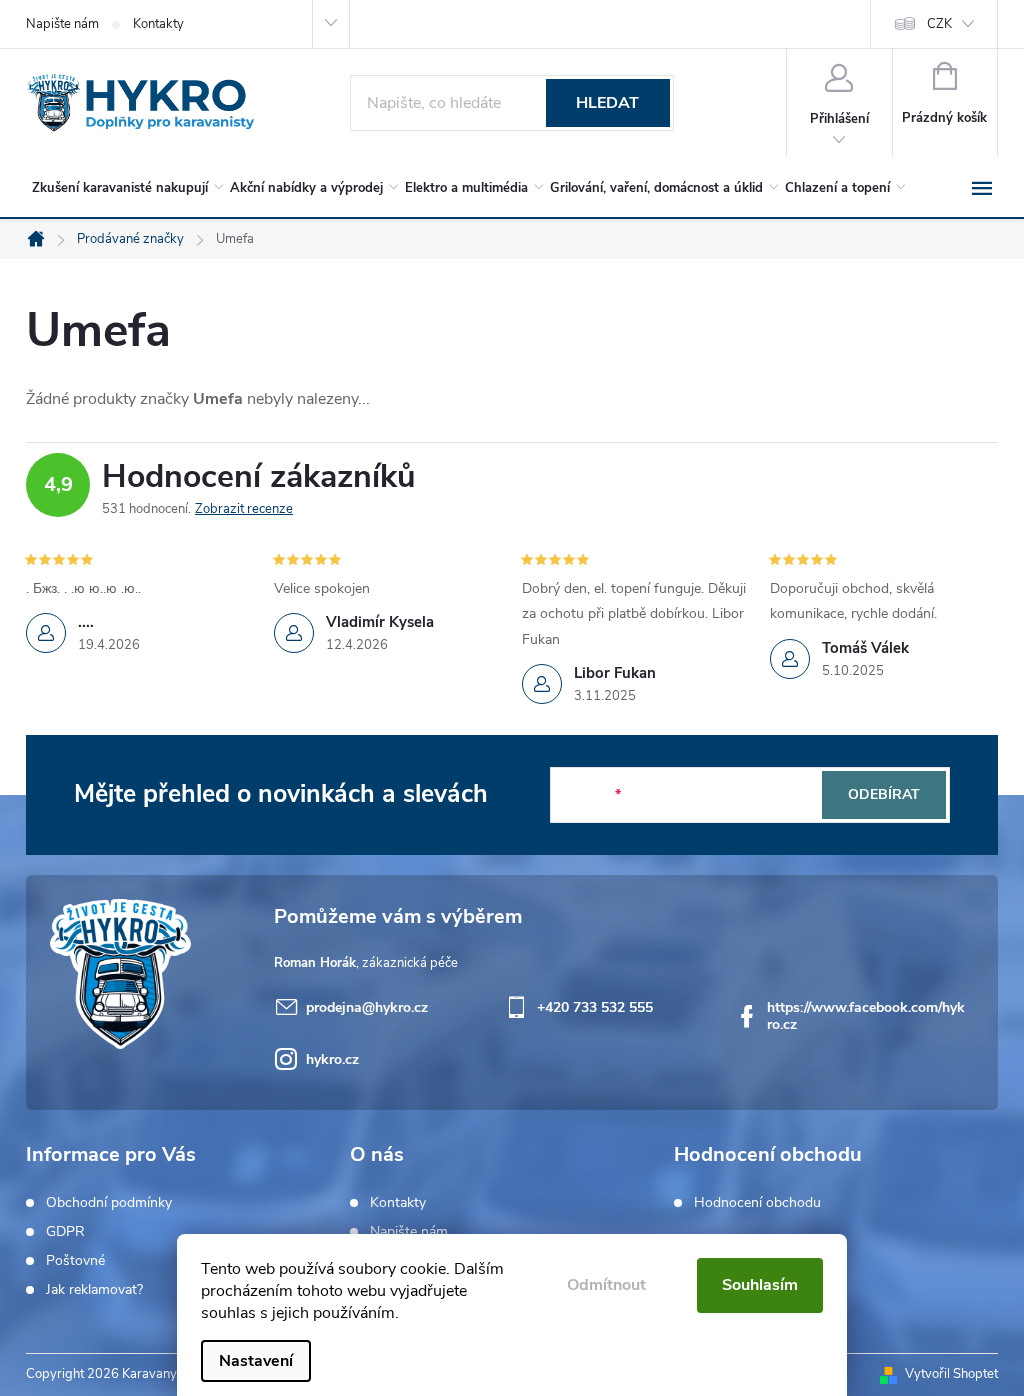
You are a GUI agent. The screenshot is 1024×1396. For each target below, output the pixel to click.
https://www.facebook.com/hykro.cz (866, 1016)
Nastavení (256, 1361)
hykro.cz (332, 1059)
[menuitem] (124, 188)
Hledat (607, 103)
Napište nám (62, 24)
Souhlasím (760, 1285)
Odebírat (884, 794)
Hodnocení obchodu (757, 1203)
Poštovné (75, 1261)
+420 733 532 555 (595, 1007)
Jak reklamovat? (94, 1290)
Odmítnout (606, 1285)
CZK (939, 24)
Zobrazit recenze (244, 509)
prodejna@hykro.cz (367, 1007)
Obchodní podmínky (109, 1203)
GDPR (65, 1232)
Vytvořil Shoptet (951, 1374)
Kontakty (158, 24)
